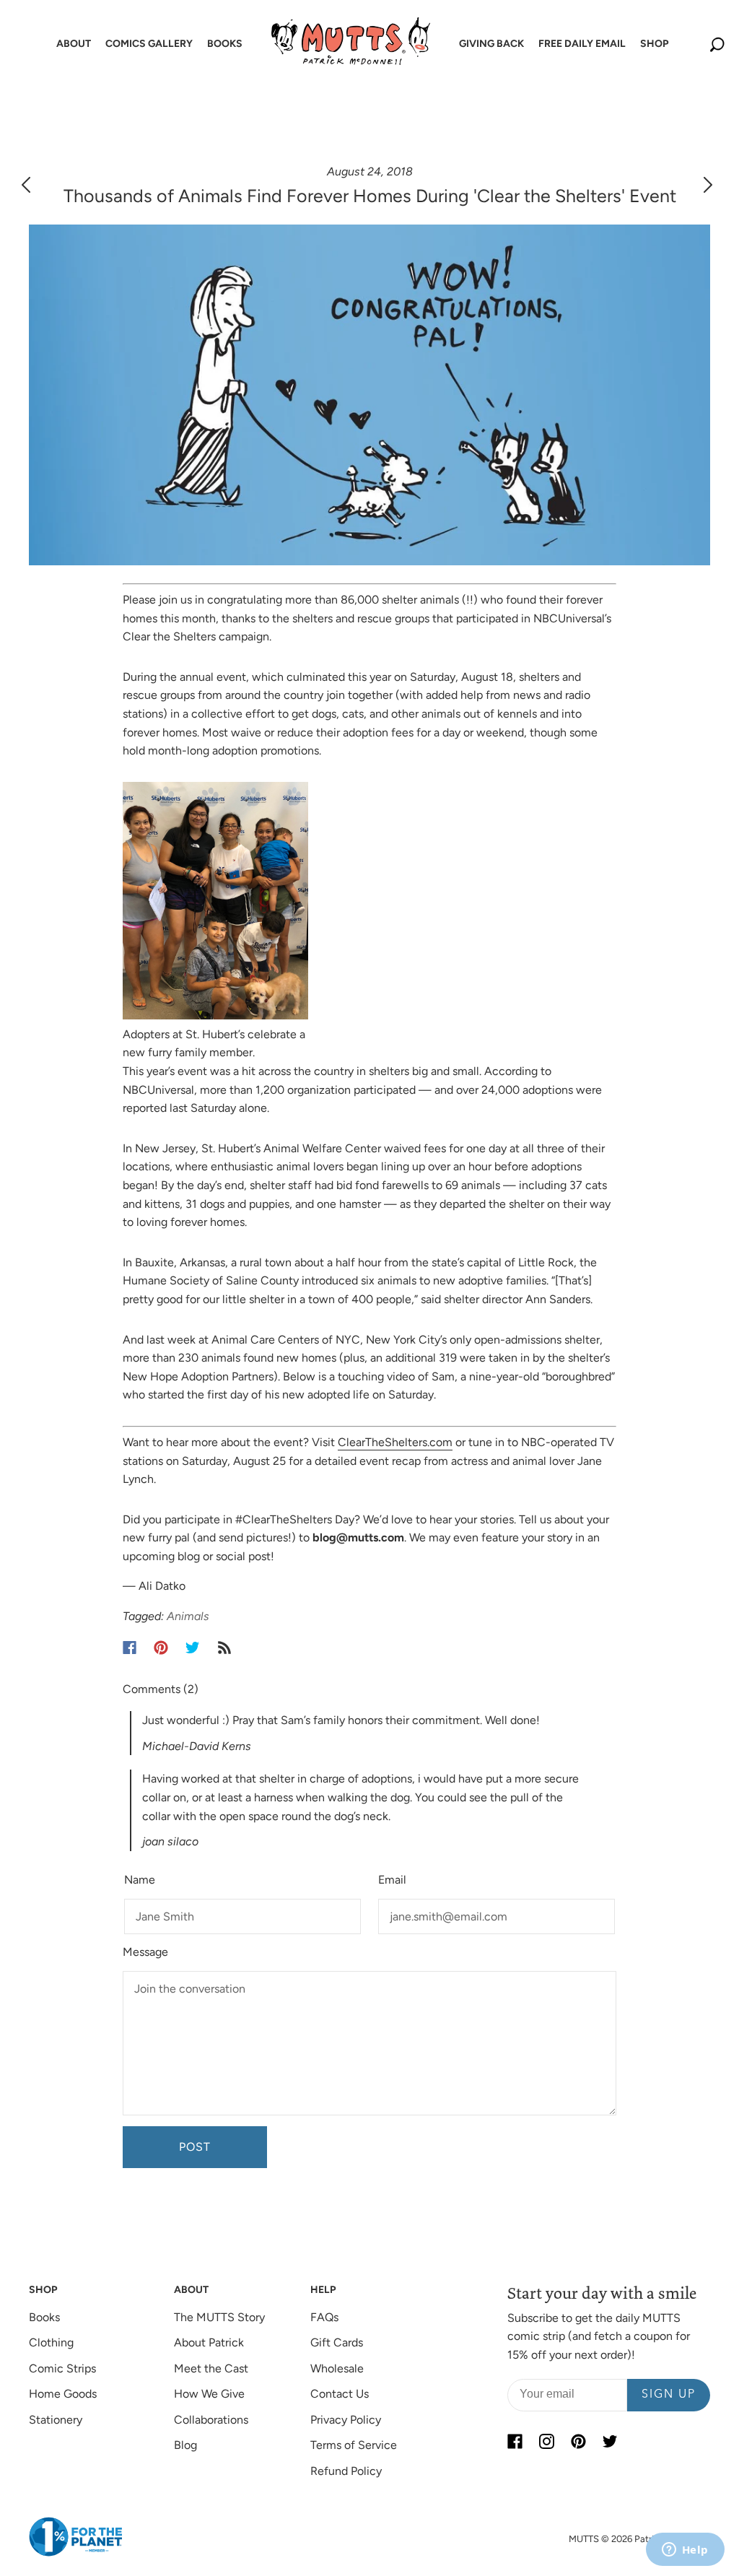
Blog (185, 2445)
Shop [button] (654, 44)
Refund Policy (346, 2471)
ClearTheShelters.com (395, 1442)
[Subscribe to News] (224, 1648)
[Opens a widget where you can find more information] (685, 2551)
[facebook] (515, 2442)
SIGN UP (669, 2395)
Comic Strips (62, 2368)
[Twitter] (193, 1648)
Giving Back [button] (491, 44)
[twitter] (610, 2442)
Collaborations (211, 2420)
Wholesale (337, 2368)
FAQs (324, 2317)
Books (44, 2317)
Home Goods (63, 2394)
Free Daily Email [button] (582, 44)
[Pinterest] (161, 1648)
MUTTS (584, 2539)
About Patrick (209, 2342)
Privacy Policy (346, 2420)
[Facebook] (130, 1648)
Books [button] (225, 44)
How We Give (209, 2394)
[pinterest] (578, 2442)
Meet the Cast (211, 2368)
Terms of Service (354, 2445)
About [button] (74, 44)
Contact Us (340, 2394)
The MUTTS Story (219, 2317)
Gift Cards (337, 2342)
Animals (188, 1616)
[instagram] (546, 2442)
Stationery (56, 2420)
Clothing (51, 2342)
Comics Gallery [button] (149, 44)
